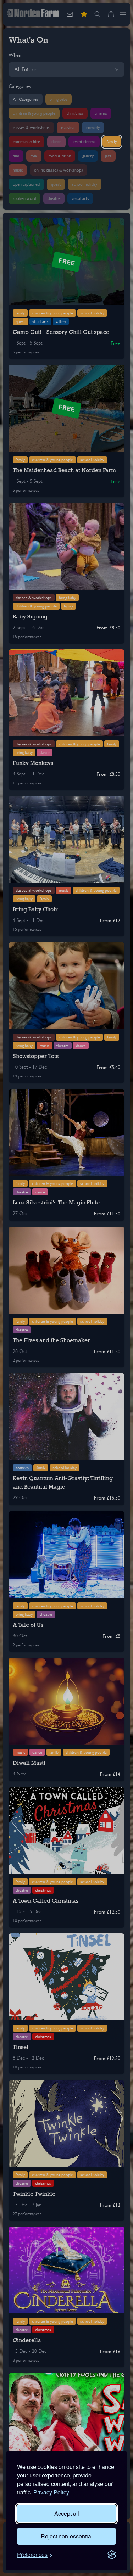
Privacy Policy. (52, 2492)
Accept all (67, 2513)
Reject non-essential (67, 2536)
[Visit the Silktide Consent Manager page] (112, 2555)
